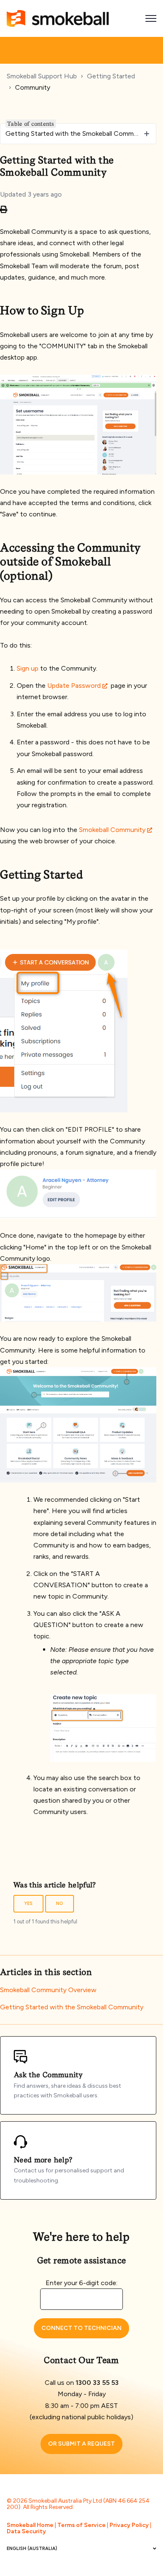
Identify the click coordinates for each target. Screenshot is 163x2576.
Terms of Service (81, 2525)
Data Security (26, 2531)
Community (33, 87)
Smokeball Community (112, 830)
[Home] (58, 18)
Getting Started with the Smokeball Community (72, 2007)
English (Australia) (32, 2549)
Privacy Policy (129, 2525)
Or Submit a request (81, 2444)
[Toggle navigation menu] (151, 18)
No (60, 1903)
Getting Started (111, 76)
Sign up (28, 668)
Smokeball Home (30, 2525)
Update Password (74, 685)
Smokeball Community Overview (48, 1990)
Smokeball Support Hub (42, 76)
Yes (28, 1903)
